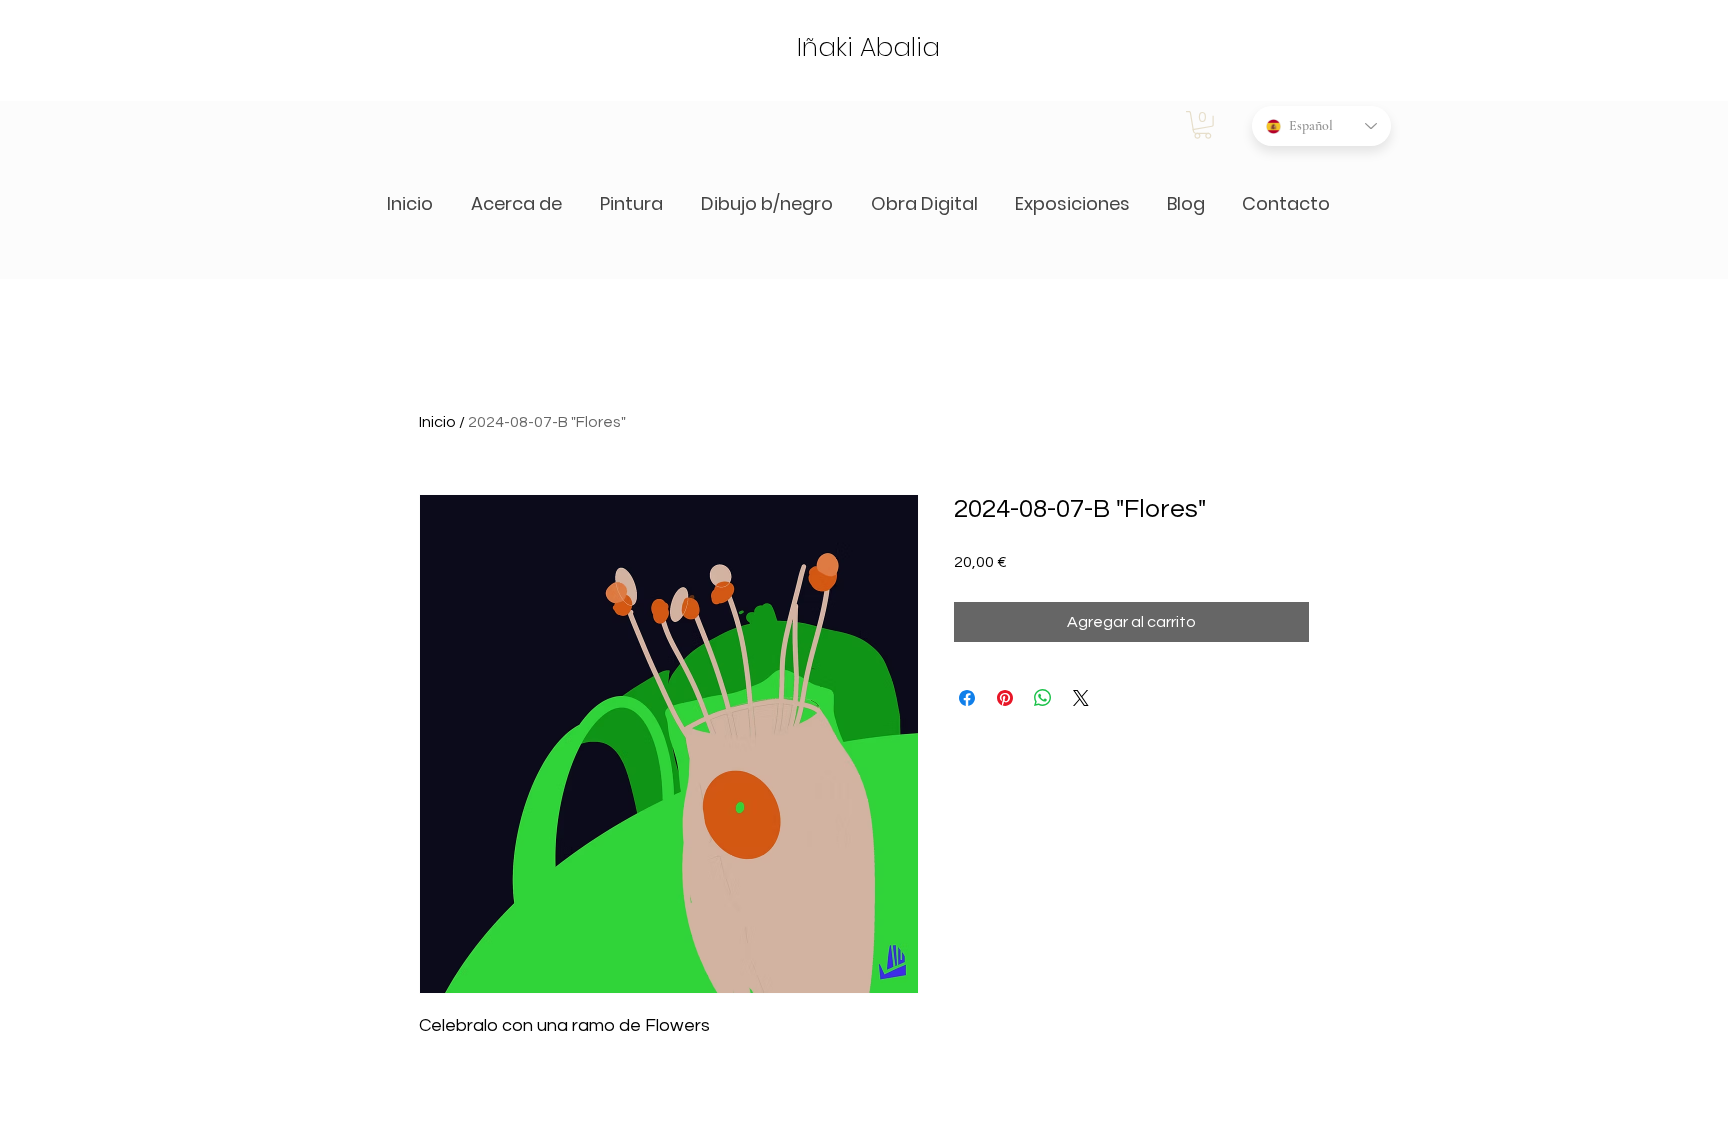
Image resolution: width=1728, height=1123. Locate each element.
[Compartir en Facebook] (967, 698)
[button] (1202, 125)
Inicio (437, 422)
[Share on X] (1081, 698)
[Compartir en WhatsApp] (1043, 698)
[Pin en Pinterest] (1005, 698)
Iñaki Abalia (868, 47)
